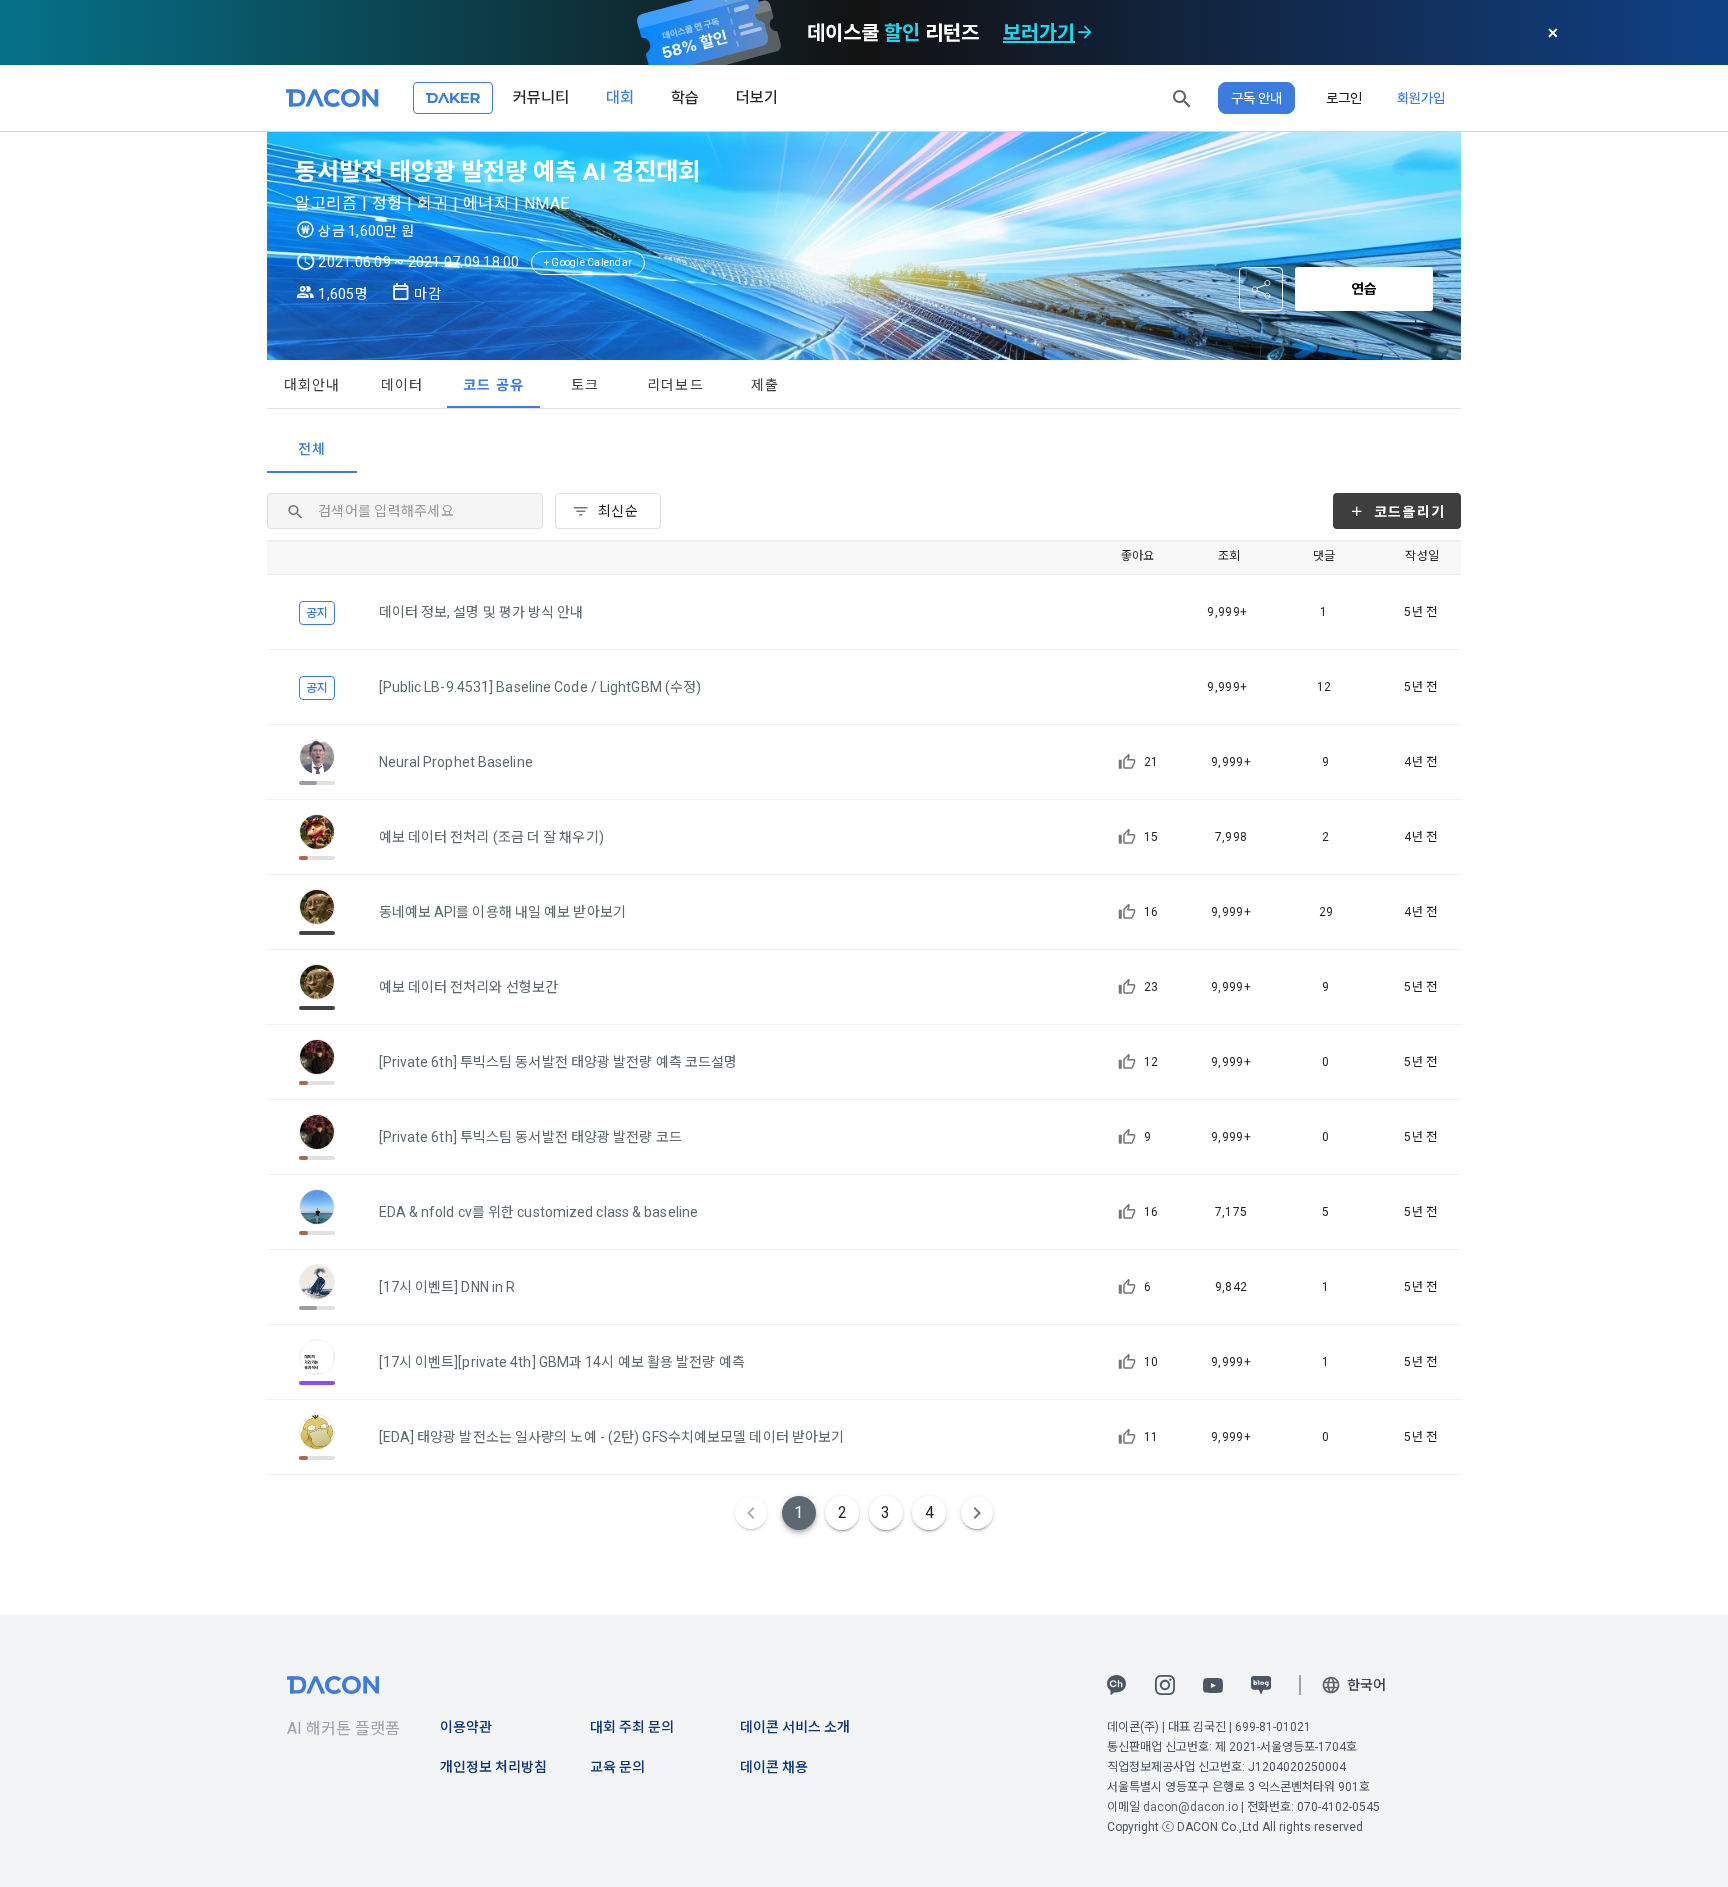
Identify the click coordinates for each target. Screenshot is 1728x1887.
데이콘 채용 (774, 1767)
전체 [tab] (312, 449)
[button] (1182, 98)
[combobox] (608, 511)
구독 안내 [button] (1256, 98)
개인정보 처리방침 (493, 1767)
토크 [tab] (585, 385)
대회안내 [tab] (312, 385)
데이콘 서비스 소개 (795, 1727)
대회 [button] (620, 97)
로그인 (1344, 98)
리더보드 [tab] (675, 385)
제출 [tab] (765, 385)
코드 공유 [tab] (493, 385)
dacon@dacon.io (1190, 1807)
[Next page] (977, 1513)
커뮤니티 (541, 97)
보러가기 (1039, 33)
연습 (1364, 289)
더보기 (757, 97)
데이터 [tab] (402, 385)
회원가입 (1421, 98)
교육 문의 (617, 1767)
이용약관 (466, 1727)
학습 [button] (685, 97)
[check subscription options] (1085, 33)
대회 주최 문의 (632, 1727)
